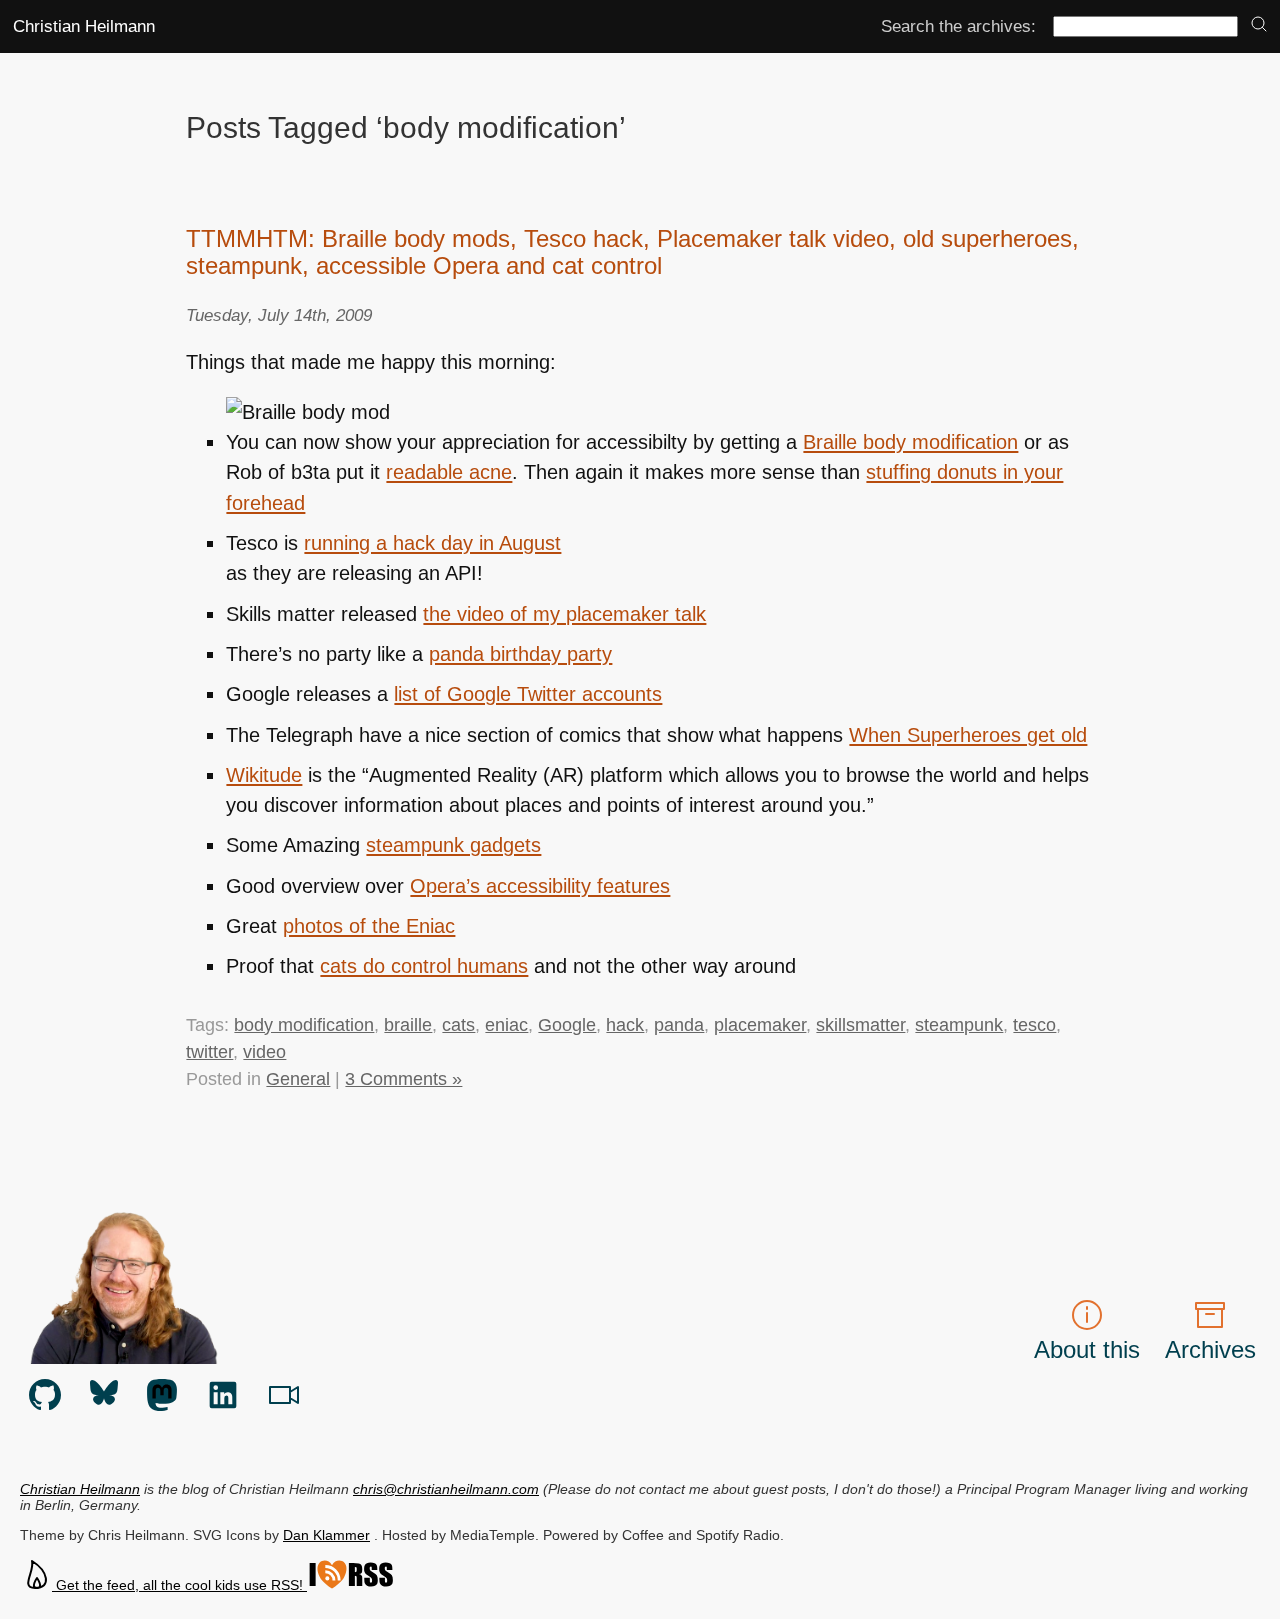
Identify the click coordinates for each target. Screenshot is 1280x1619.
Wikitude (264, 775)
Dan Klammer (326, 1535)
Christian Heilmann (84, 26)
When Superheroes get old (968, 735)
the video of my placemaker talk (564, 614)
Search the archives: (958, 26)
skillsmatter (860, 1025)
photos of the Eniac (369, 926)
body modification (304, 1025)
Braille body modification (910, 442)
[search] (1259, 25)
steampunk (959, 1025)
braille (408, 1025)
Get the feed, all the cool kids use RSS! (179, 1585)
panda (679, 1025)
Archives (1210, 1349)
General (298, 1079)
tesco (1034, 1025)
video (264, 1052)
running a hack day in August (432, 543)
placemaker (760, 1025)
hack (625, 1025)
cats (458, 1025)
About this (1087, 1349)
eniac (506, 1025)
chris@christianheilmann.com (446, 1489)
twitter (209, 1052)
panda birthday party (520, 654)
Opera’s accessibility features (540, 886)
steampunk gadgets (453, 845)
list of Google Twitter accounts (528, 694)
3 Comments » (403, 1079)
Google (567, 1025)
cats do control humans (424, 966)
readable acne (449, 472)
